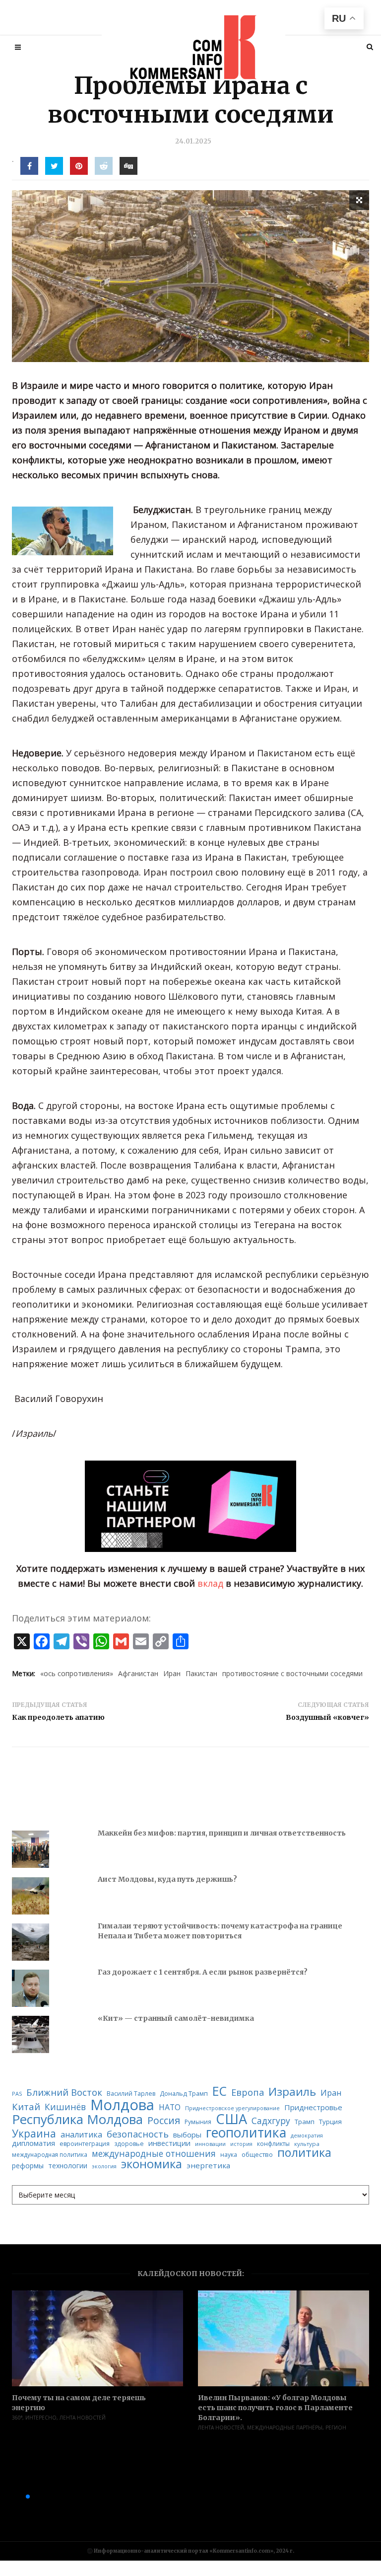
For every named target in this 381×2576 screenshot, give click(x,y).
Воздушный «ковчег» (327, 1717)
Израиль (292, 2092)
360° (17, 2418)
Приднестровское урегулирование (232, 2108)
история (241, 2144)
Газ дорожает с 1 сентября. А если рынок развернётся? (203, 1972)
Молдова (122, 2105)
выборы (187, 2135)
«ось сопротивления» (77, 1673)
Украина (34, 2134)
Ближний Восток (64, 2093)
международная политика (50, 2155)
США (231, 2119)
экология (104, 2167)
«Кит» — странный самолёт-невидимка (176, 2018)
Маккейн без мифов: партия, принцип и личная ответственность (222, 1833)
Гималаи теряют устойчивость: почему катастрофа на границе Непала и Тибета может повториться (220, 1931)
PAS (17, 2094)
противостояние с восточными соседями (292, 1673)
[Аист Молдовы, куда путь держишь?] (31, 1896)
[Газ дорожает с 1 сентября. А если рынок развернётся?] (31, 1988)
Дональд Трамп (184, 2094)
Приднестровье (313, 2107)
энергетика (208, 2166)
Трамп (305, 2122)
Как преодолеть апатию (59, 1717)
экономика (152, 2164)
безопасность (138, 2134)
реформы (28, 2166)
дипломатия (33, 2143)
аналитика (81, 2134)
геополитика (246, 2133)
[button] (12, 2497)
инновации (210, 2144)
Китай (26, 2107)
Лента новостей (83, 2418)
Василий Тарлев (131, 2094)
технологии (68, 2166)
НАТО (170, 2108)
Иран (172, 1673)
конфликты (273, 2144)
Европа (248, 2092)
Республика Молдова (77, 2120)
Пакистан (201, 1673)
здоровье (129, 2144)
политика (304, 2153)
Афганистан (138, 1673)
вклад (210, 1583)
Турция (330, 2122)
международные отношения (154, 2154)
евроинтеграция (85, 2144)
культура (307, 2144)
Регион (336, 2428)
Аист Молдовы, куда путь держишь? (167, 1879)
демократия (307, 2136)
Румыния (198, 2122)
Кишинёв (65, 2107)
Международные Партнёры (285, 2428)
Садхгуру (271, 2121)
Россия (164, 2121)
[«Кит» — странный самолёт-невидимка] (31, 2034)
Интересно (41, 2418)
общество (257, 2155)
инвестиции (169, 2143)
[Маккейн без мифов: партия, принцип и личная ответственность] (31, 1849)
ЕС (220, 2092)
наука (229, 2155)
